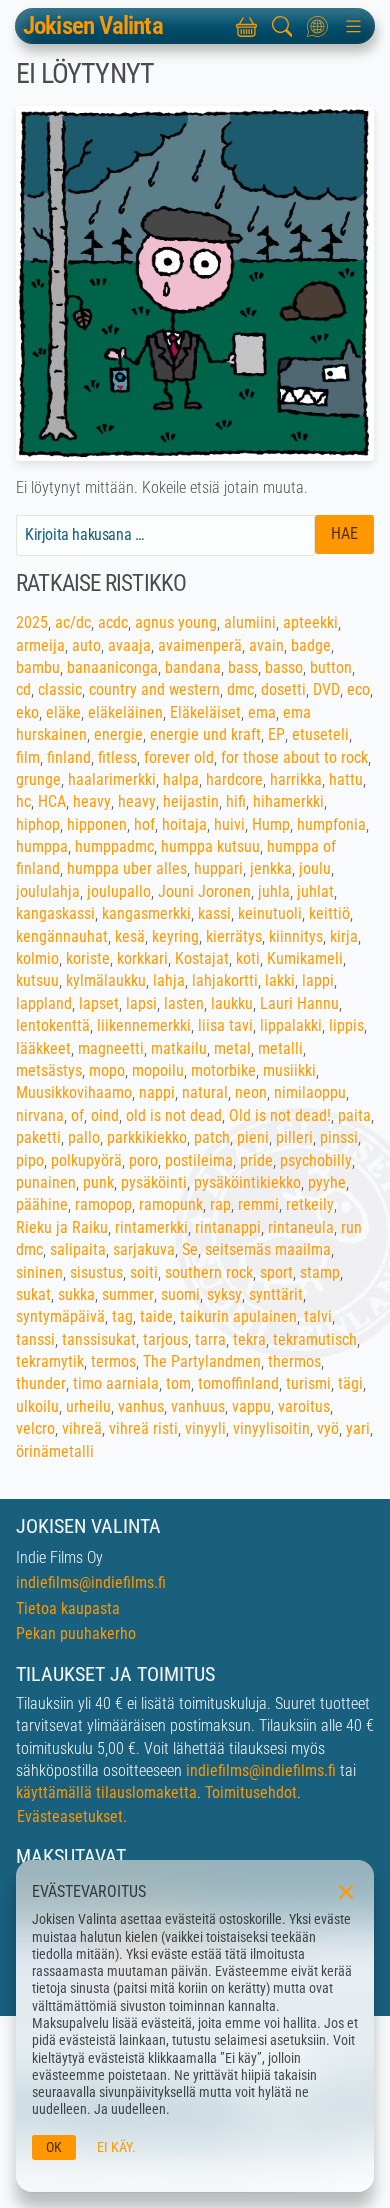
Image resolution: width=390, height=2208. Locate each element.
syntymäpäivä (60, 1316)
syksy (224, 1294)
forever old (179, 757)
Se (190, 1249)
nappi (157, 1092)
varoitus (304, 1406)
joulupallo (119, 891)
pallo (84, 1137)
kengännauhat (62, 936)
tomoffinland (238, 1383)
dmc (240, 689)
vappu (251, 1406)
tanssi (35, 1339)
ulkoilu (37, 1406)
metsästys (49, 1070)
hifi (236, 801)
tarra (210, 1339)
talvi (318, 1316)
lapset (99, 1003)
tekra (249, 1339)
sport (276, 1272)
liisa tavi (225, 1025)
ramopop (103, 1204)
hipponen (97, 824)
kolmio (37, 958)
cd (23, 689)
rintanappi (228, 1227)
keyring (175, 936)
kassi (214, 913)
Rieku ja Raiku (62, 1227)
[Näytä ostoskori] (246, 26)
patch (212, 1137)
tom (178, 1383)
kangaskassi (55, 913)
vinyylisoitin (271, 1428)
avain (266, 645)
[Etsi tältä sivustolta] (282, 26)
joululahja (48, 891)
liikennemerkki (144, 1025)
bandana (193, 667)
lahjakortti (225, 980)
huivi (229, 824)
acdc (113, 622)
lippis (346, 1025)
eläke (63, 712)
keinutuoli (270, 913)
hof (144, 824)
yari (358, 1428)
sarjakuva (144, 1249)
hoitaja (184, 824)
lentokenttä (53, 1025)
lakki (280, 980)
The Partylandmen (202, 1361)
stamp (320, 1272)
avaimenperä (200, 645)
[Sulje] (344, 1890)
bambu (38, 667)
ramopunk (171, 1204)
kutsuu (37, 980)
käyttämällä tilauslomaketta (106, 1792)
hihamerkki (288, 801)
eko (27, 712)
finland (69, 757)
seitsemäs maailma (268, 1249)
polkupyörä (86, 1160)
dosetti (283, 689)
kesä (130, 936)
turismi (308, 1383)
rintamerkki (151, 1227)
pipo (30, 1160)
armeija (40, 645)
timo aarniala (116, 1383)
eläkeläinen (125, 712)
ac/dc (73, 622)
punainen (46, 1182)
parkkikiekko (147, 1137)
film (28, 757)
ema (262, 712)
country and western (154, 689)
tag (122, 1316)
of (77, 1115)
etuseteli (320, 734)
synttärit (276, 1294)
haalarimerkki (112, 779)
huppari (218, 868)
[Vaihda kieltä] (318, 26)
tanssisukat (99, 1339)
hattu (346, 779)
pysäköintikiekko (247, 1182)
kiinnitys (296, 936)
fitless (117, 757)
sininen (39, 1272)
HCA (52, 801)
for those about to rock (294, 757)
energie (118, 734)
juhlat (315, 891)
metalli (280, 1048)
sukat (33, 1294)
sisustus (96, 1272)
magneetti (111, 1048)
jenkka (271, 868)
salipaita (78, 1249)
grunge (38, 779)
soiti (144, 1272)
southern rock (209, 1272)
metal (232, 1048)
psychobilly (316, 1160)
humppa (42, 846)
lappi (318, 980)
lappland (44, 1003)
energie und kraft (205, 734)
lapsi (141, 1003)
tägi (350, 1383)
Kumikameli (305, 958)
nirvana (40, 1115)
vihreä (82, 1428)
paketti (38, 1137)
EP (276, 734)
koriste (88, 958)
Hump (271, 824)
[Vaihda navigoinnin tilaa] (353, 26)
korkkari (142, 958)
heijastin (191, 801)
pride (256, 1160)
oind (105, 1115)
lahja (169, 980)
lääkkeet (43, 1048)
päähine (42, 1204)
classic (60, 689)
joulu (315, 868)
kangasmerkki (146, 913)
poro (143, 1160)
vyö (328, 1428)
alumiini (250, 622)
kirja (344, 936)
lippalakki (291, 1025)
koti (248, 958)
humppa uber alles (127, 868)
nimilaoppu (310, 1092)
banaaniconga (112, 667)
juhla (274, 891)
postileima (199, 1160)
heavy (92, 801)
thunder (41, 1383)
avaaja (129, 645)
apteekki (310, 622)
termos (113, 1361)
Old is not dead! (280, 1115)
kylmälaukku (106, 980)
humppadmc (114, 846)
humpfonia (331, 824)
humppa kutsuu (210, 846)
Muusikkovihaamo (74, 1092)
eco (358, 689)
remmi (258, 1204)
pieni (253, 1137)
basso (284, 667)
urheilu (88, 1406)
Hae (344, 533)
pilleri (294, 1137)
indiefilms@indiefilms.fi (91, 1582)
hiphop (38, 824)
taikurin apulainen (238, 1316)
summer (128, 1294)
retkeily (310, 1204)
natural (205, 1092)
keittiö (329, 913)
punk (98, 1182)
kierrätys (234, 936)
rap (220, 1204)
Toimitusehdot (251, 1792)
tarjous (165, 1339)
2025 (32, 622)
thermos (294, 1361)
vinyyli (205, 1428)
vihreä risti (143, 1428)
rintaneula (301, 1227)
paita (354, 1115)
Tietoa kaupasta (68, 1608)
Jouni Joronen (204, 891)
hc (23, 801)
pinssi (339, 1137)
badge (311, 645)
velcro (35, 1428)
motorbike (223, 1070)
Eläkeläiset (205, 712)
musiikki (289, 1070)
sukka (76, 1294)
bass (243, 667)
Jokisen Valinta (93, 26)
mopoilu (158, 1070)
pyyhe (327, 1182)
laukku (232, 1003)
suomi (180, 1294)
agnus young (176, 622)
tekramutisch (315, 1339)
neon (251, 1092)
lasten (184, 1003)
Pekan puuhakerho (76, 1633)
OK (54, 2147)
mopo (107, 1070)
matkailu (179, 1048)
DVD (326, 689)
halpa (181, 779)
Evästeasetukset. (72, 1816)
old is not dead (174, 1115)
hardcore (234, 779)
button (331, 667)
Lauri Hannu (299, 1003)
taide (156, 1316)
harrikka (296, 779)
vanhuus (198, 1406)
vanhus (141, 1406)
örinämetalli (55, 1451)
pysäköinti (154, 1182)
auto (86, 645)
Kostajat (202, 958)
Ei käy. (116, 2147)
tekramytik (50, 1361)
